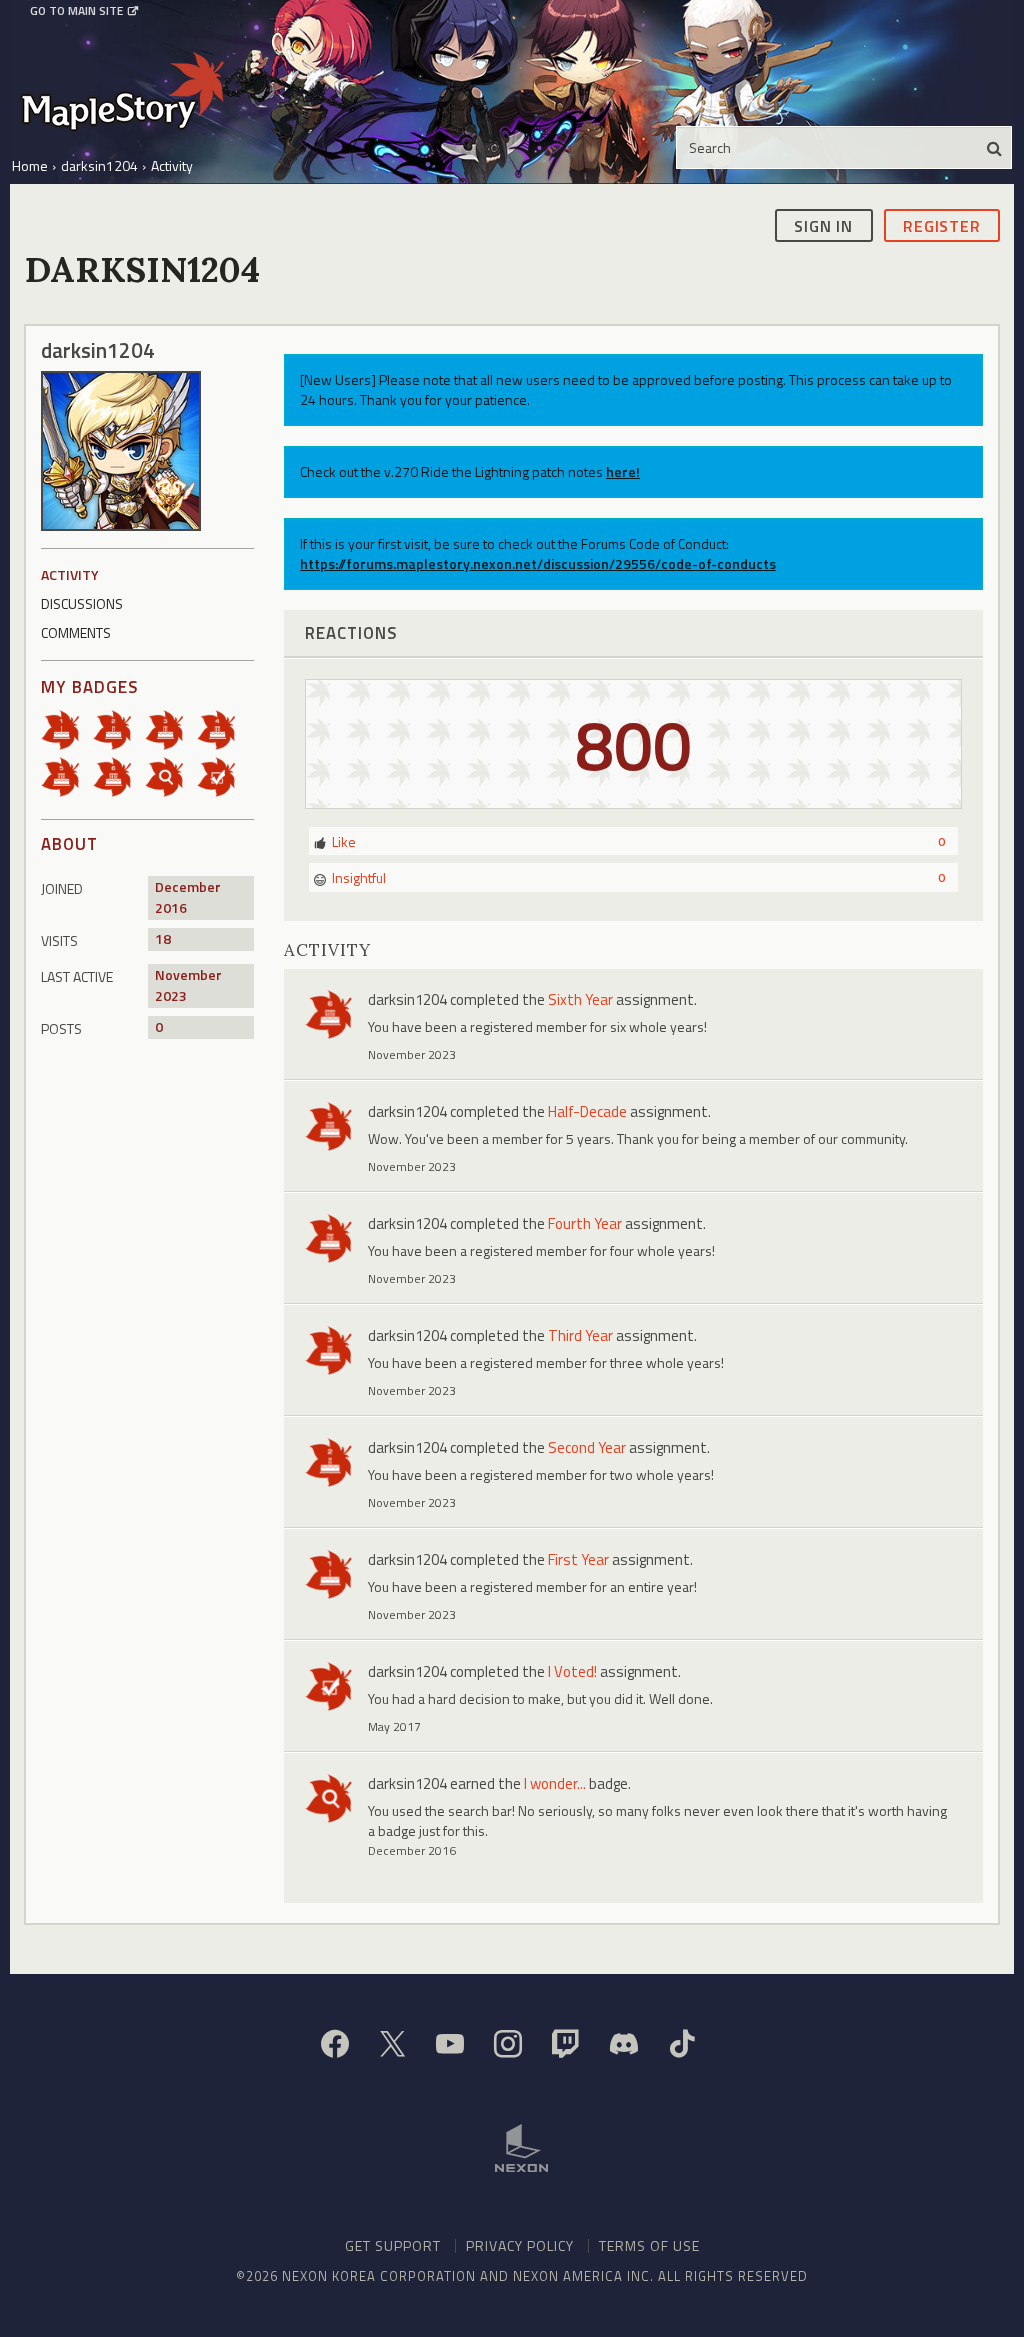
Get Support (393, 2245)
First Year (578, 1559)
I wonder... (555, 1783)
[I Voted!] (223, 774)
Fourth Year (585, 1223)
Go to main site (76, 11)
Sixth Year (580, 999)
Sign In (823, 226)
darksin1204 (407, 999)
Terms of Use (649, 2245)
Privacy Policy (520, 2245)
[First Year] (67, 727)
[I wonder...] (171, 774)
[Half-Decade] (67, 774)
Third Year (580, 1335)
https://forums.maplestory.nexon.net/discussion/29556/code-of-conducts (538, 563)
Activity (70, 574)
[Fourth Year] (223, 727)
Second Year (587, 1447)
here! (623, 471)
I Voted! (572, 1671)
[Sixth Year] (119, 774)
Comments (76, 632)
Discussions (82, 603)
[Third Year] (171, 727)
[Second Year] (119, 727)
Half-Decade (587, 1111)
